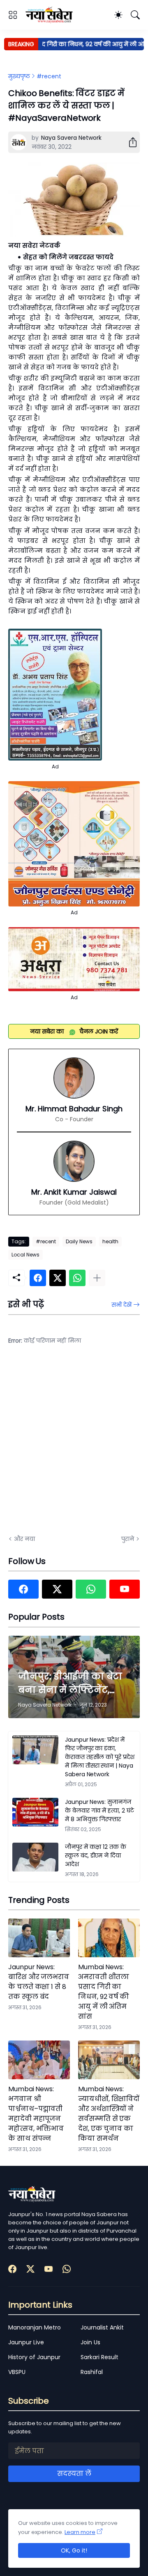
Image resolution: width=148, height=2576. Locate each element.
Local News (25, 1255)
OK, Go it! (74, 2550)
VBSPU (17, 2372)
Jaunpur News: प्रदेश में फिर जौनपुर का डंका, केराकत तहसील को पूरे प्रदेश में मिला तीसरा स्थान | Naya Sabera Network (100, 1757)
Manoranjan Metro (35, 2327)
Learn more (80, 2532)
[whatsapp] (91, 1589)
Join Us (90, 2342)
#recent (49, 76)
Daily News (79, 1241)
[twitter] (57, 1589)
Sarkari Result (99, 2357)
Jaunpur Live (26, 2342)
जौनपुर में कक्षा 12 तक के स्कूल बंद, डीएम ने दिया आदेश (96, 1855)
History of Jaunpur (34, 2357)
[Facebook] (38, 1278)
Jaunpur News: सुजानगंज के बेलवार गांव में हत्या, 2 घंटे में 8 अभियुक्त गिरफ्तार (99, 1810)
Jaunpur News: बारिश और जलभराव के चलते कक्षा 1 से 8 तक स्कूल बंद (39, 1982)
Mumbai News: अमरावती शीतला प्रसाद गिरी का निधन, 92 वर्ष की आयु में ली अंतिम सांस (104, 1992)
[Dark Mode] (118, 15)
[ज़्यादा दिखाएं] (97, 1278)
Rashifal (92, 2372)
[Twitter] (58, 1278)
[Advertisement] (74, 1445)
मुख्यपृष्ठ (19, 76)
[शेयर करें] (129, 142)
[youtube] (125, 1589)
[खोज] (135, 15)
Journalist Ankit (102, 2327)
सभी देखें (121, 1305)
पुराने (128, 1539)
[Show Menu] (13, 15)
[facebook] (23, 1589)
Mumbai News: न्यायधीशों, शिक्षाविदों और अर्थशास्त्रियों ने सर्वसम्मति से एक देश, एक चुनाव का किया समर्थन (109, 2114)
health (110, 1241)
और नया (24, 1539)
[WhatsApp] (77, 1278)
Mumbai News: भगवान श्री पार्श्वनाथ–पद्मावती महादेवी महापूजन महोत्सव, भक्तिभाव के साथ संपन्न (36, 2114)
